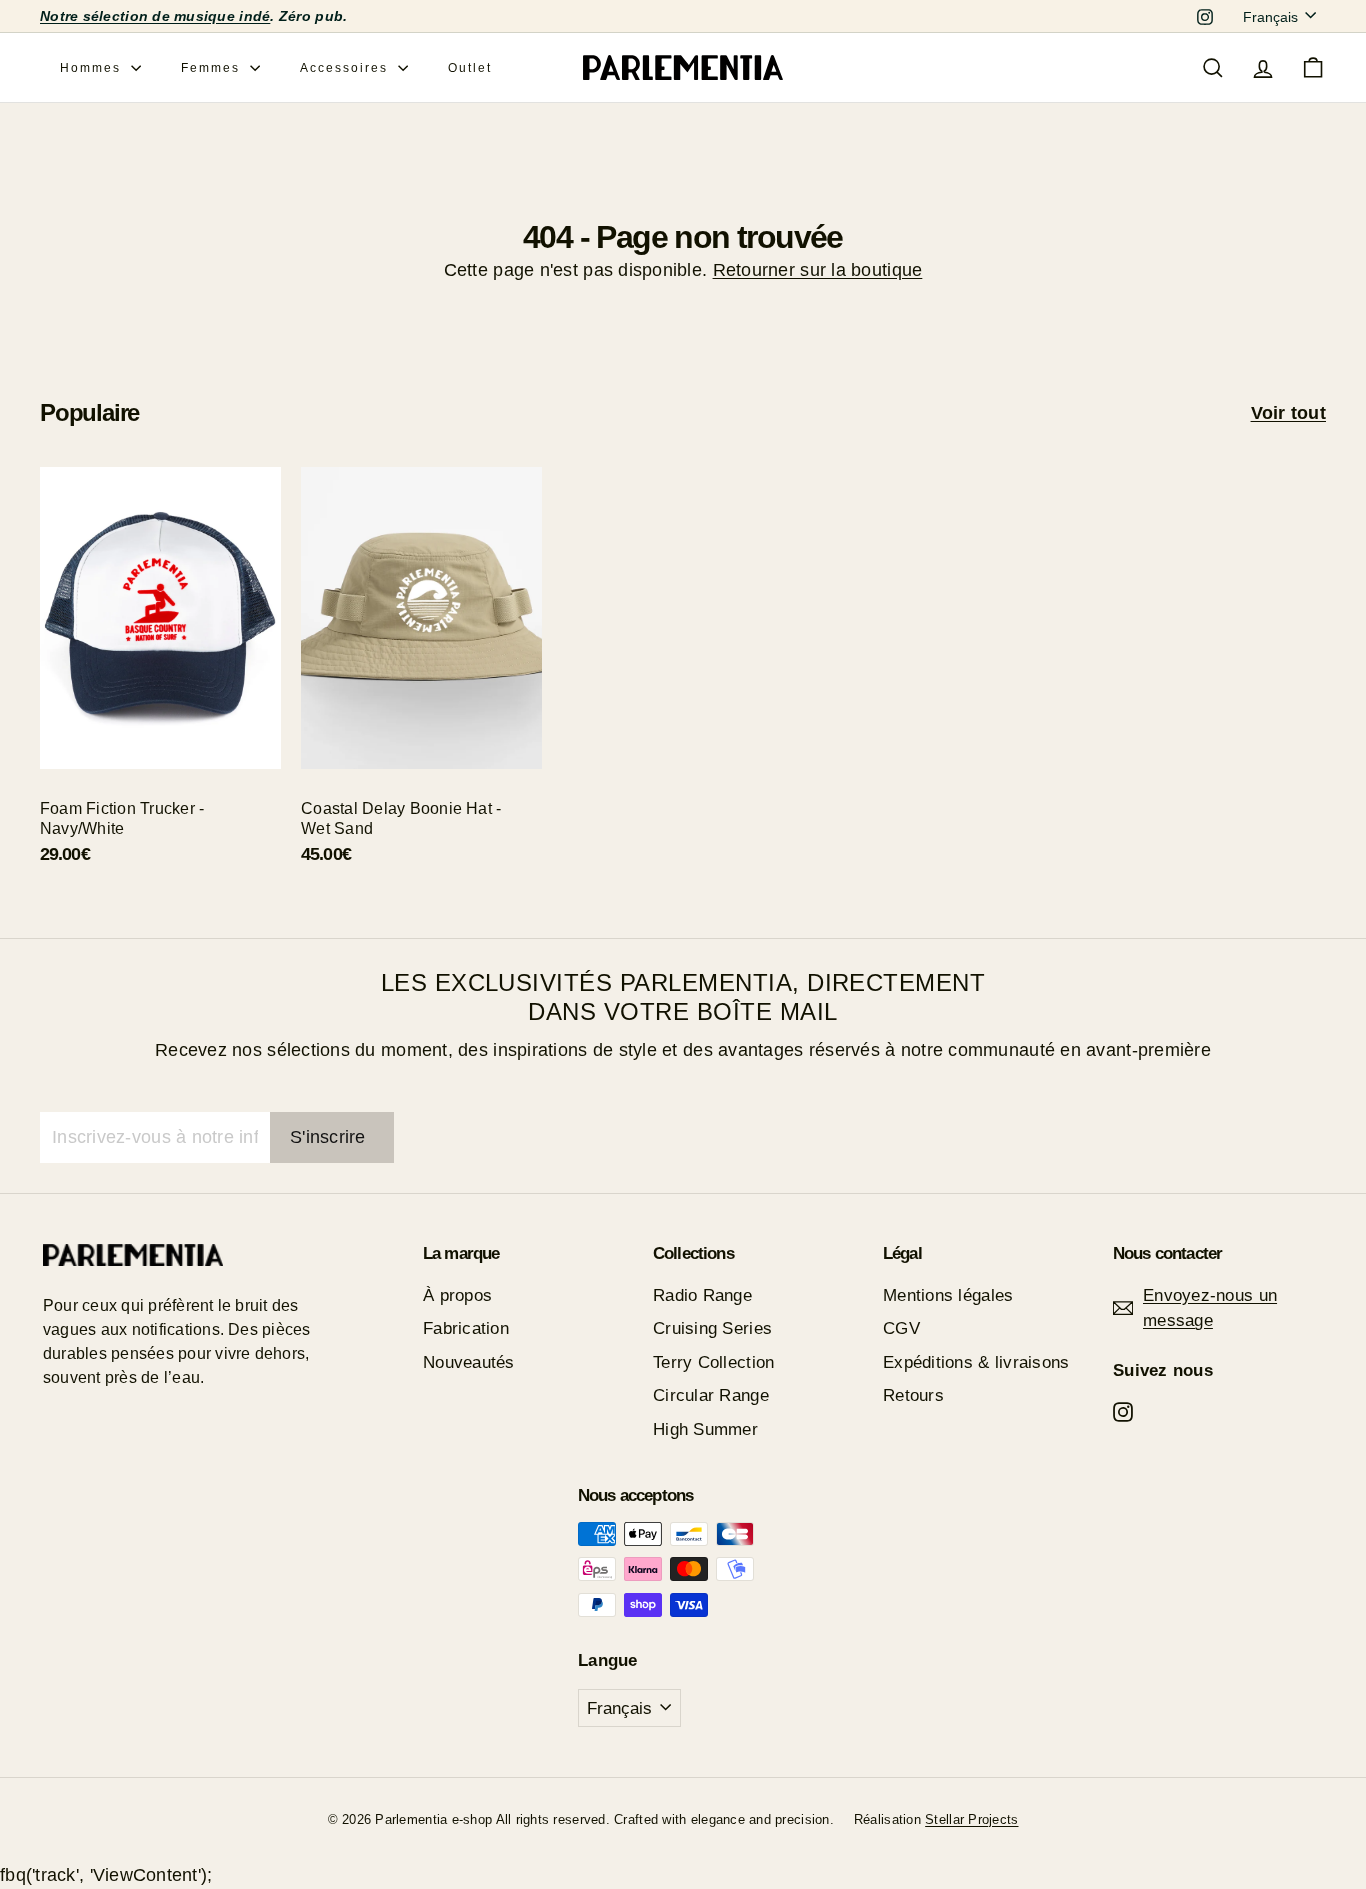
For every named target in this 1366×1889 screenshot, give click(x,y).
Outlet (470, 68)
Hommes (93, 68)
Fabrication (466, 1328)
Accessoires (346, 68)
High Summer (705, 1429)
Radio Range (702, 1295)
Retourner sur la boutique (818, 270)
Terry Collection (713, 1362)
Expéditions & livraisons (976, 1362)
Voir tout (1288, 413)
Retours (913, 1395)
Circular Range (711, 1395)
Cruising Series (712, 1328)
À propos (457, 1295)
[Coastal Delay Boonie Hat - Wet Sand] (421, 677)
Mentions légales (948, 1295)
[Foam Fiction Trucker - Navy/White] (160, 677)
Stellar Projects (971, 1819)
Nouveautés (469, 1362)
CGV (901, 1328)
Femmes (213, 68)
